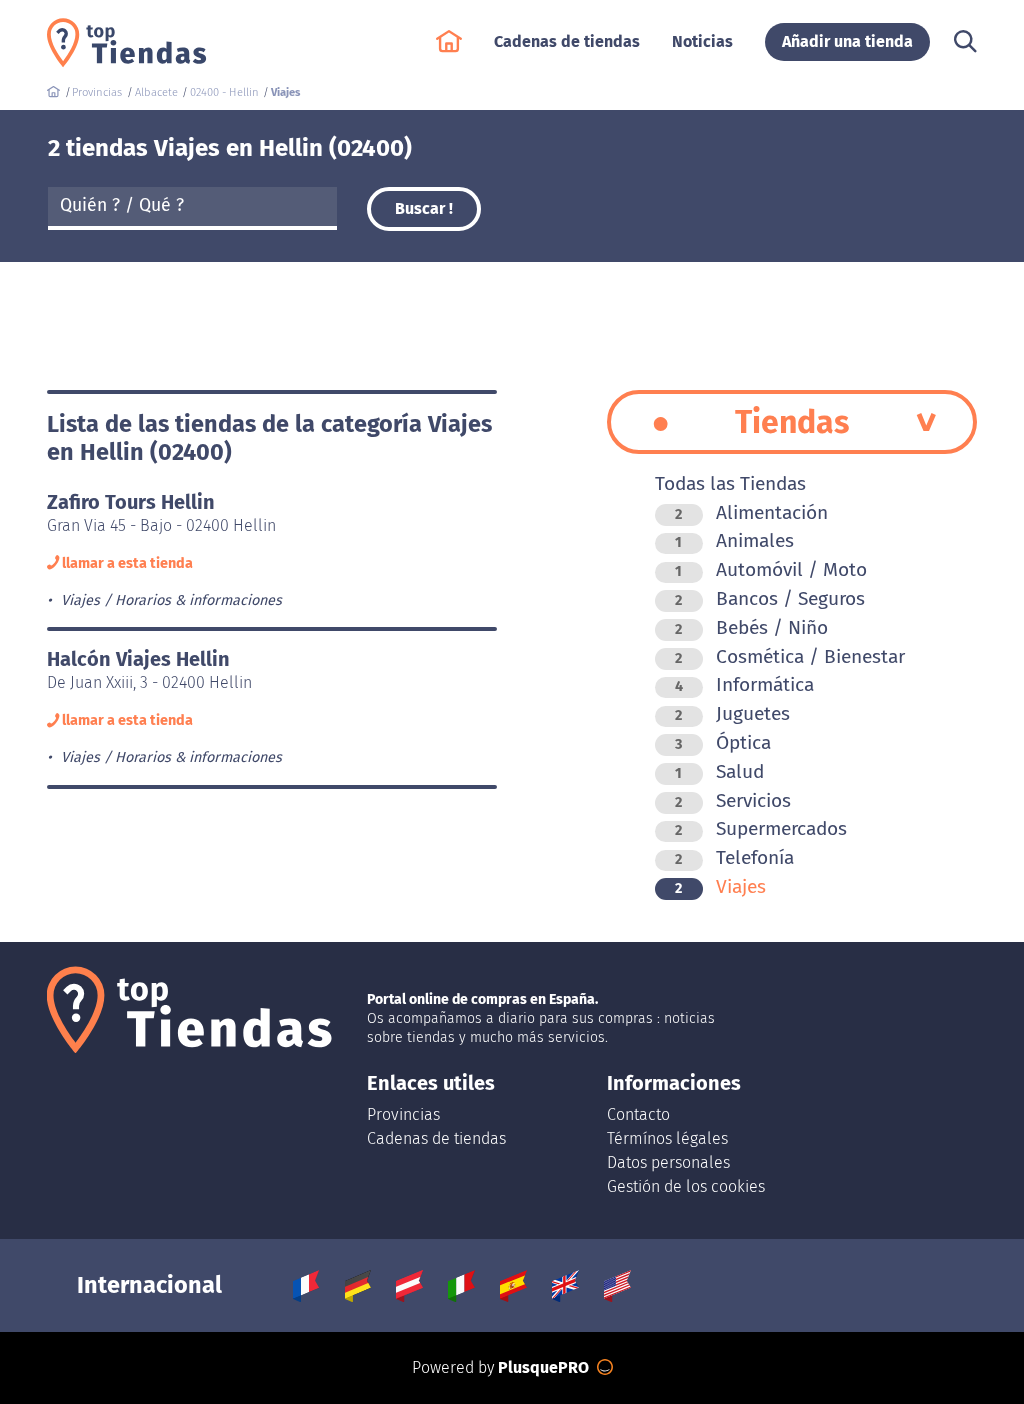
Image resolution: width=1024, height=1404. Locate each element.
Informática (744, 684)
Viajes (720, 886)
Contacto (638, 1114)
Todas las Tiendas (730, 483)
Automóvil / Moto (771, 569)
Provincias (403, 1114)
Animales (734, 540)
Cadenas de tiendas (436, 1138)
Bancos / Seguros (770, 598)
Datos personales (668, 1162)
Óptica (723, 742)
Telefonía (734, 857)
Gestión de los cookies (686, 1186)
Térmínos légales (667, 1138)
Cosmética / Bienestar (790, 656)
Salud (719, 771)
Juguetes (732, 713)
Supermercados (761, 828)
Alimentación (751, 512)
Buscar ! (424, 208)
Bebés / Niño (751, 627)
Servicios (733, 800)
